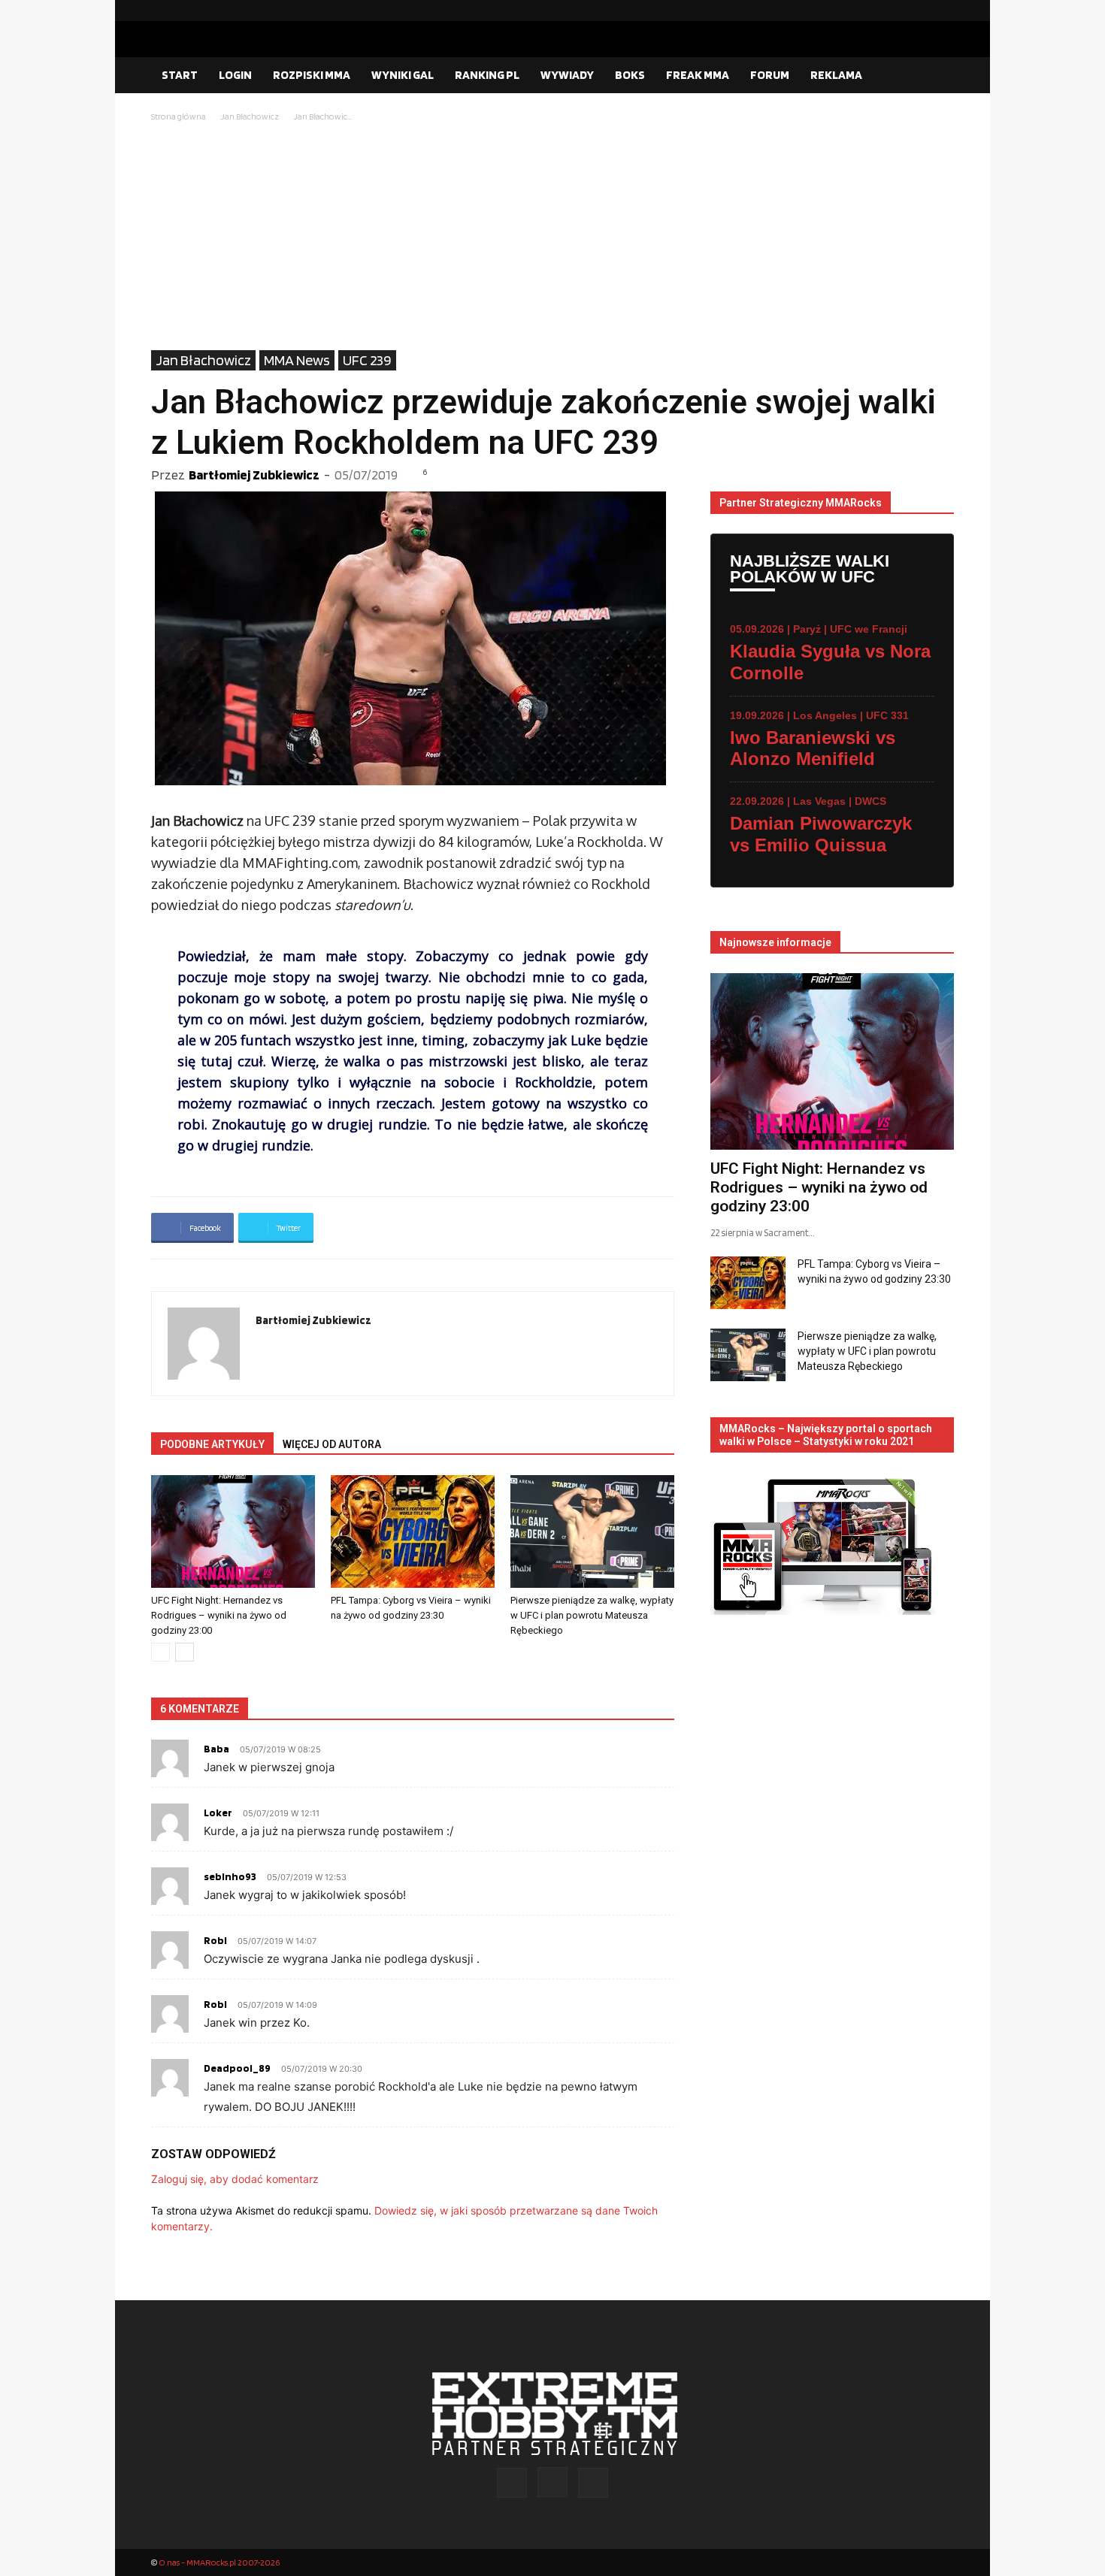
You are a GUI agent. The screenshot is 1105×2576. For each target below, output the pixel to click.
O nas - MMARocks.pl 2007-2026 (219, 2562)
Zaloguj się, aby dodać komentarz (235, 2179)
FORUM (770, 75)
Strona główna (179, 116)
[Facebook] (895, 11)
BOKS (630, 75)
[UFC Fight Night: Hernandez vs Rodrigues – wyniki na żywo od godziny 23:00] (233, 1531)
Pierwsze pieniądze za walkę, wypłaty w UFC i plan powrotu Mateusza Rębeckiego (592, 1615)
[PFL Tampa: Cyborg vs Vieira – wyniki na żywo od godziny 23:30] (413, 1531)
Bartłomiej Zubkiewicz (254, 475)
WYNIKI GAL (403, 75)
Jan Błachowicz (250, 116)
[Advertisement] (552, 237)
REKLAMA (836, 75)
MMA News (297, 360)
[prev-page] (160, 1652)
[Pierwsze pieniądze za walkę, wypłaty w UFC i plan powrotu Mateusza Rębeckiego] (592, 1531)
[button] (936, 76)
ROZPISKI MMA (312, 75)
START (180, 75)
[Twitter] (943, 11)
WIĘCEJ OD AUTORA (332, 1444)
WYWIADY (567, 75)
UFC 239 (367, 360)
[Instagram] (919, 11)
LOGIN (235, 75)
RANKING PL (487, 75)
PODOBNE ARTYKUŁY (212, 1444)
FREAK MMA (698, 75)
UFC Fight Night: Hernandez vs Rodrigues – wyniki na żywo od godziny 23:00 (219, 1615)
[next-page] (185, 1652)
